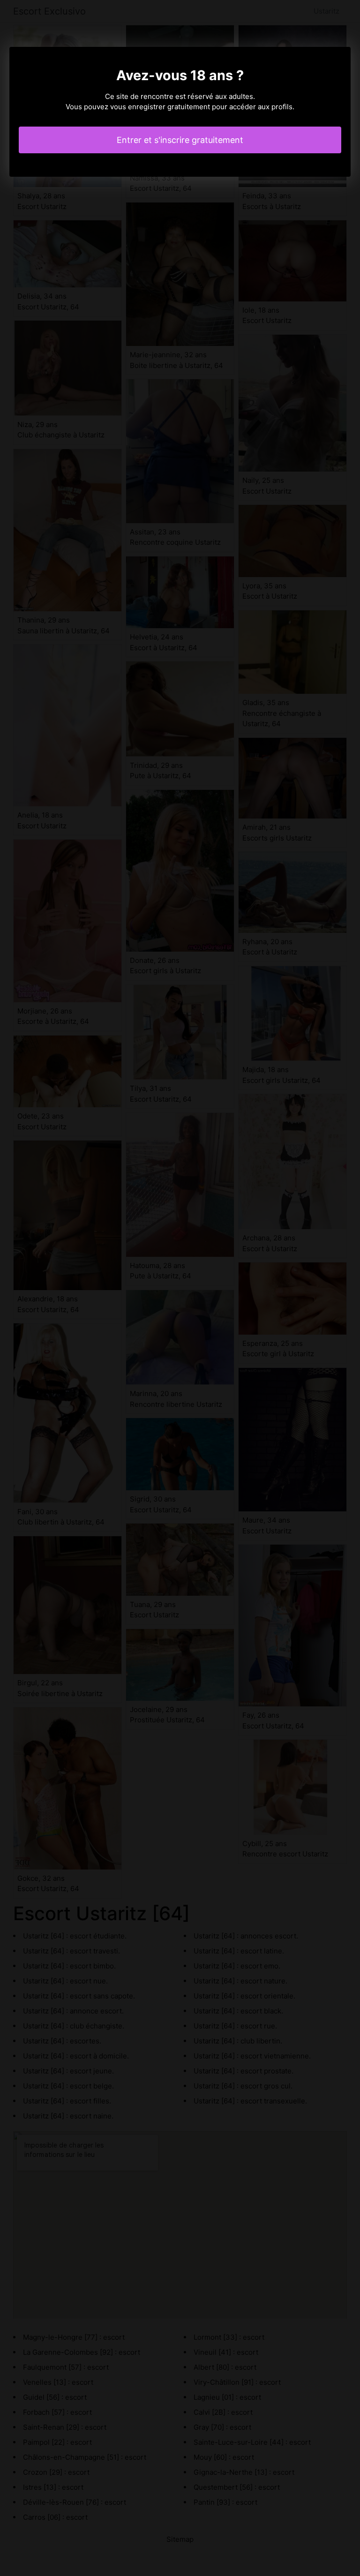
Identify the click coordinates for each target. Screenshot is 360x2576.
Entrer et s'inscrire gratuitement (180, 140)
